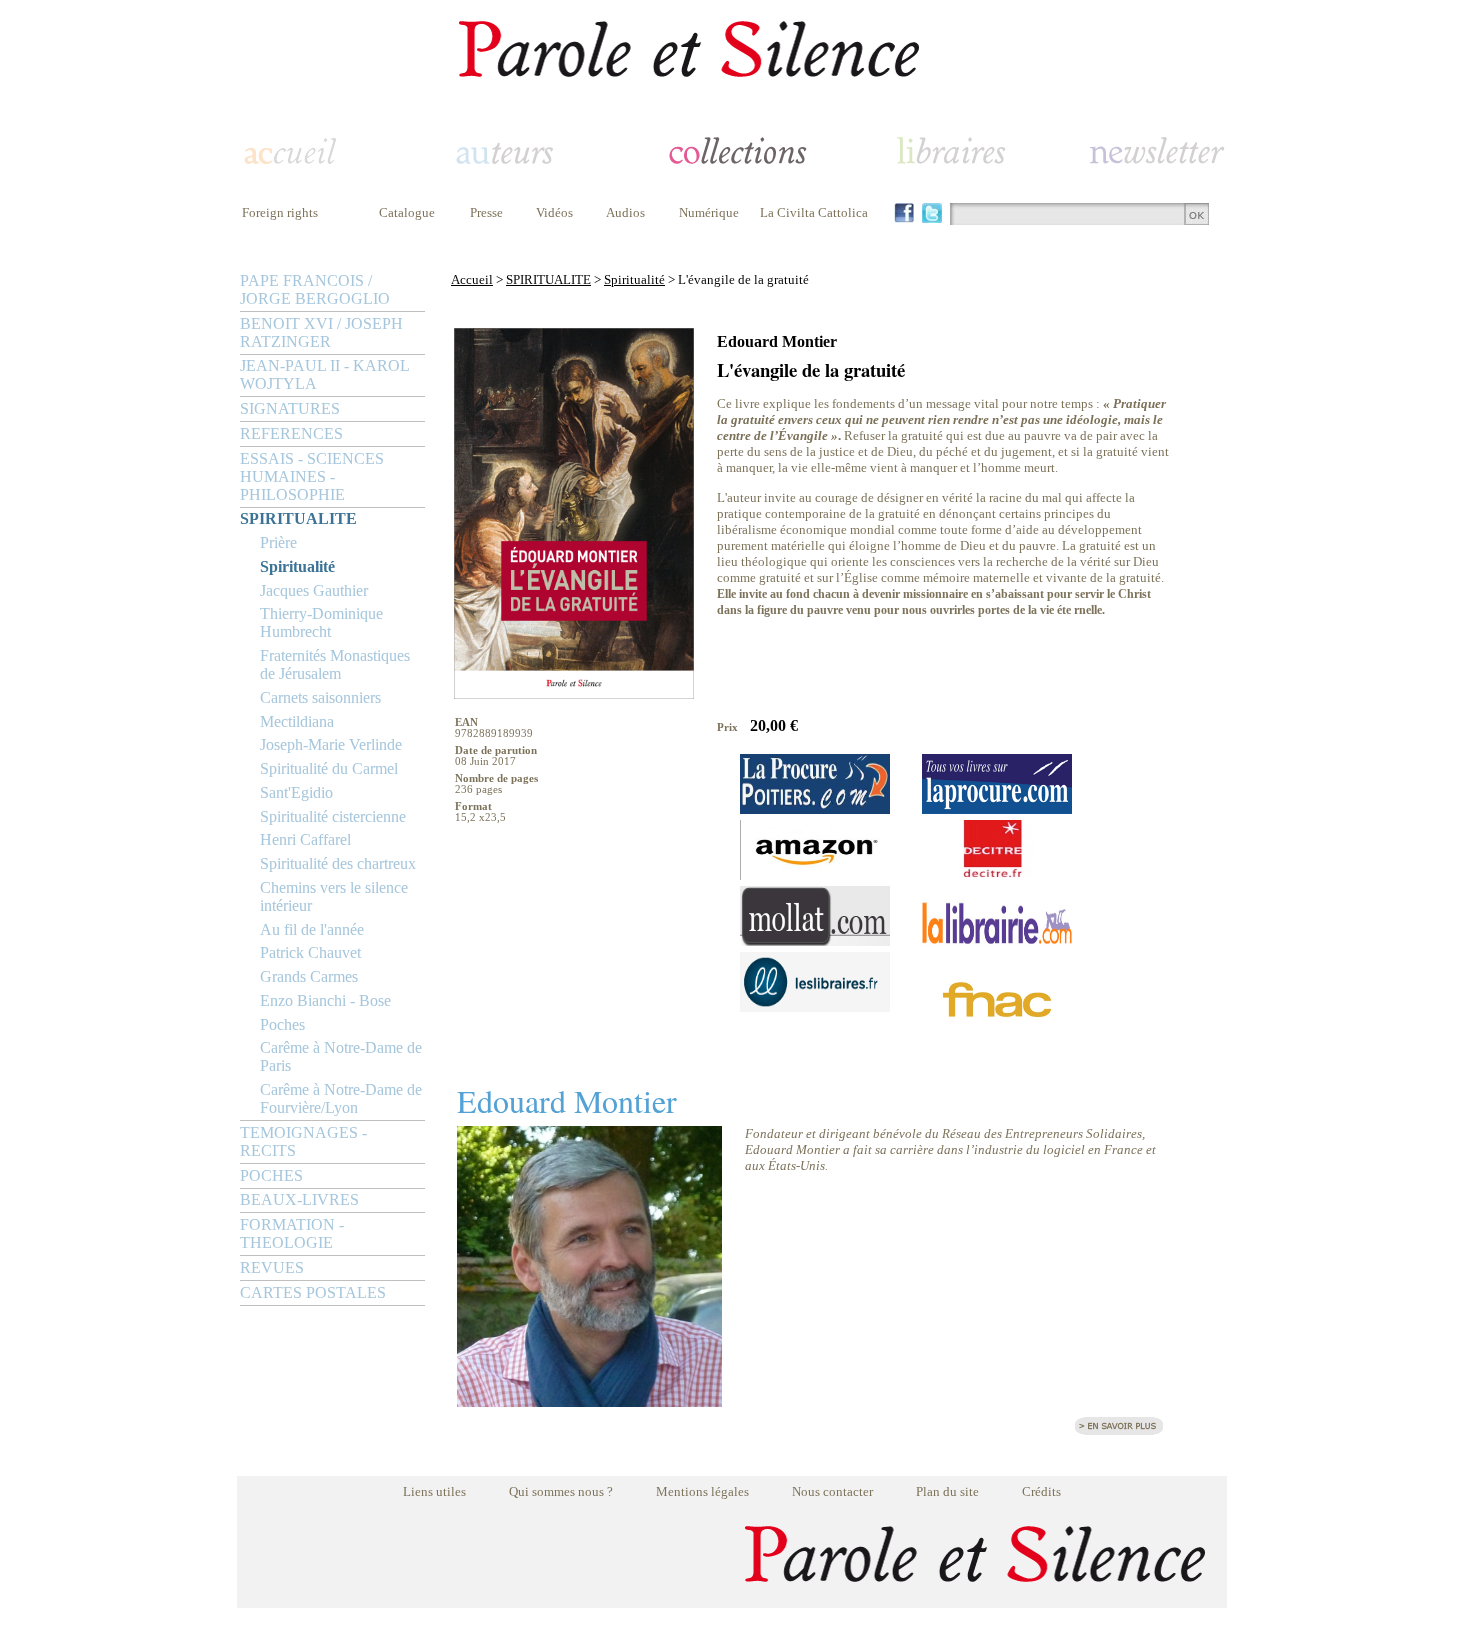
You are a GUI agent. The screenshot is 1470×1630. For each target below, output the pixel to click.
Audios (625, 212)
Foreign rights (280, 212)
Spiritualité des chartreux (338, 863)
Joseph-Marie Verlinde (331, 744)
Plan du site (947, 1491)
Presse (486, 212)
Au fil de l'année (312, 929)
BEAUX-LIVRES (299, 1199)
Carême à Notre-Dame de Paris (341, 1056)
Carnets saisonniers (320, 697)
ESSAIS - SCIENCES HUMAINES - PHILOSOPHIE (312, 476)
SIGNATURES (290, 408)
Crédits (1041, 1491)
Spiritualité (297, 566)
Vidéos (554, 212)
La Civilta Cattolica (814, 212)
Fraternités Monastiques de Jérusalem (335, 664)
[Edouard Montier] (589, 1401)
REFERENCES (291, 433)
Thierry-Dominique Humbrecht (321, 622)
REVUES (272, 1267)
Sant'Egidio (296, 792)
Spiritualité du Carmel (329, 768)
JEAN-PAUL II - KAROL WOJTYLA (324, 374)
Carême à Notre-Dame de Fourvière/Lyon (341, 1098)
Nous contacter (832, 1491)
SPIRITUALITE (298, 518)
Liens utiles (434, 1491)
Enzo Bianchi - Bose (325, 1000)
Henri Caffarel (305, 839)
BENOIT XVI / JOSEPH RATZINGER (321, 332)
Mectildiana (297, 721)
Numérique (709, 212)
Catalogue (407, 212)
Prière (278, 542)
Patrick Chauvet (310, 952)
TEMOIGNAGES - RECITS (303, 1141)
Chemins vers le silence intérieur (334, 896)
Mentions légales (702, 1491)
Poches (282, 1024)
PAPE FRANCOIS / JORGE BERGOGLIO (315, 289)
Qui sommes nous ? (561, 1491)
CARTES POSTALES (313, 1292)
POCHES (271, 1175)
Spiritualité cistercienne (333, 816)
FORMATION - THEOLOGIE (292, 1233)
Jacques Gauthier (314, 590)
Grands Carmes (309, 976)
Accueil (472, 279)
